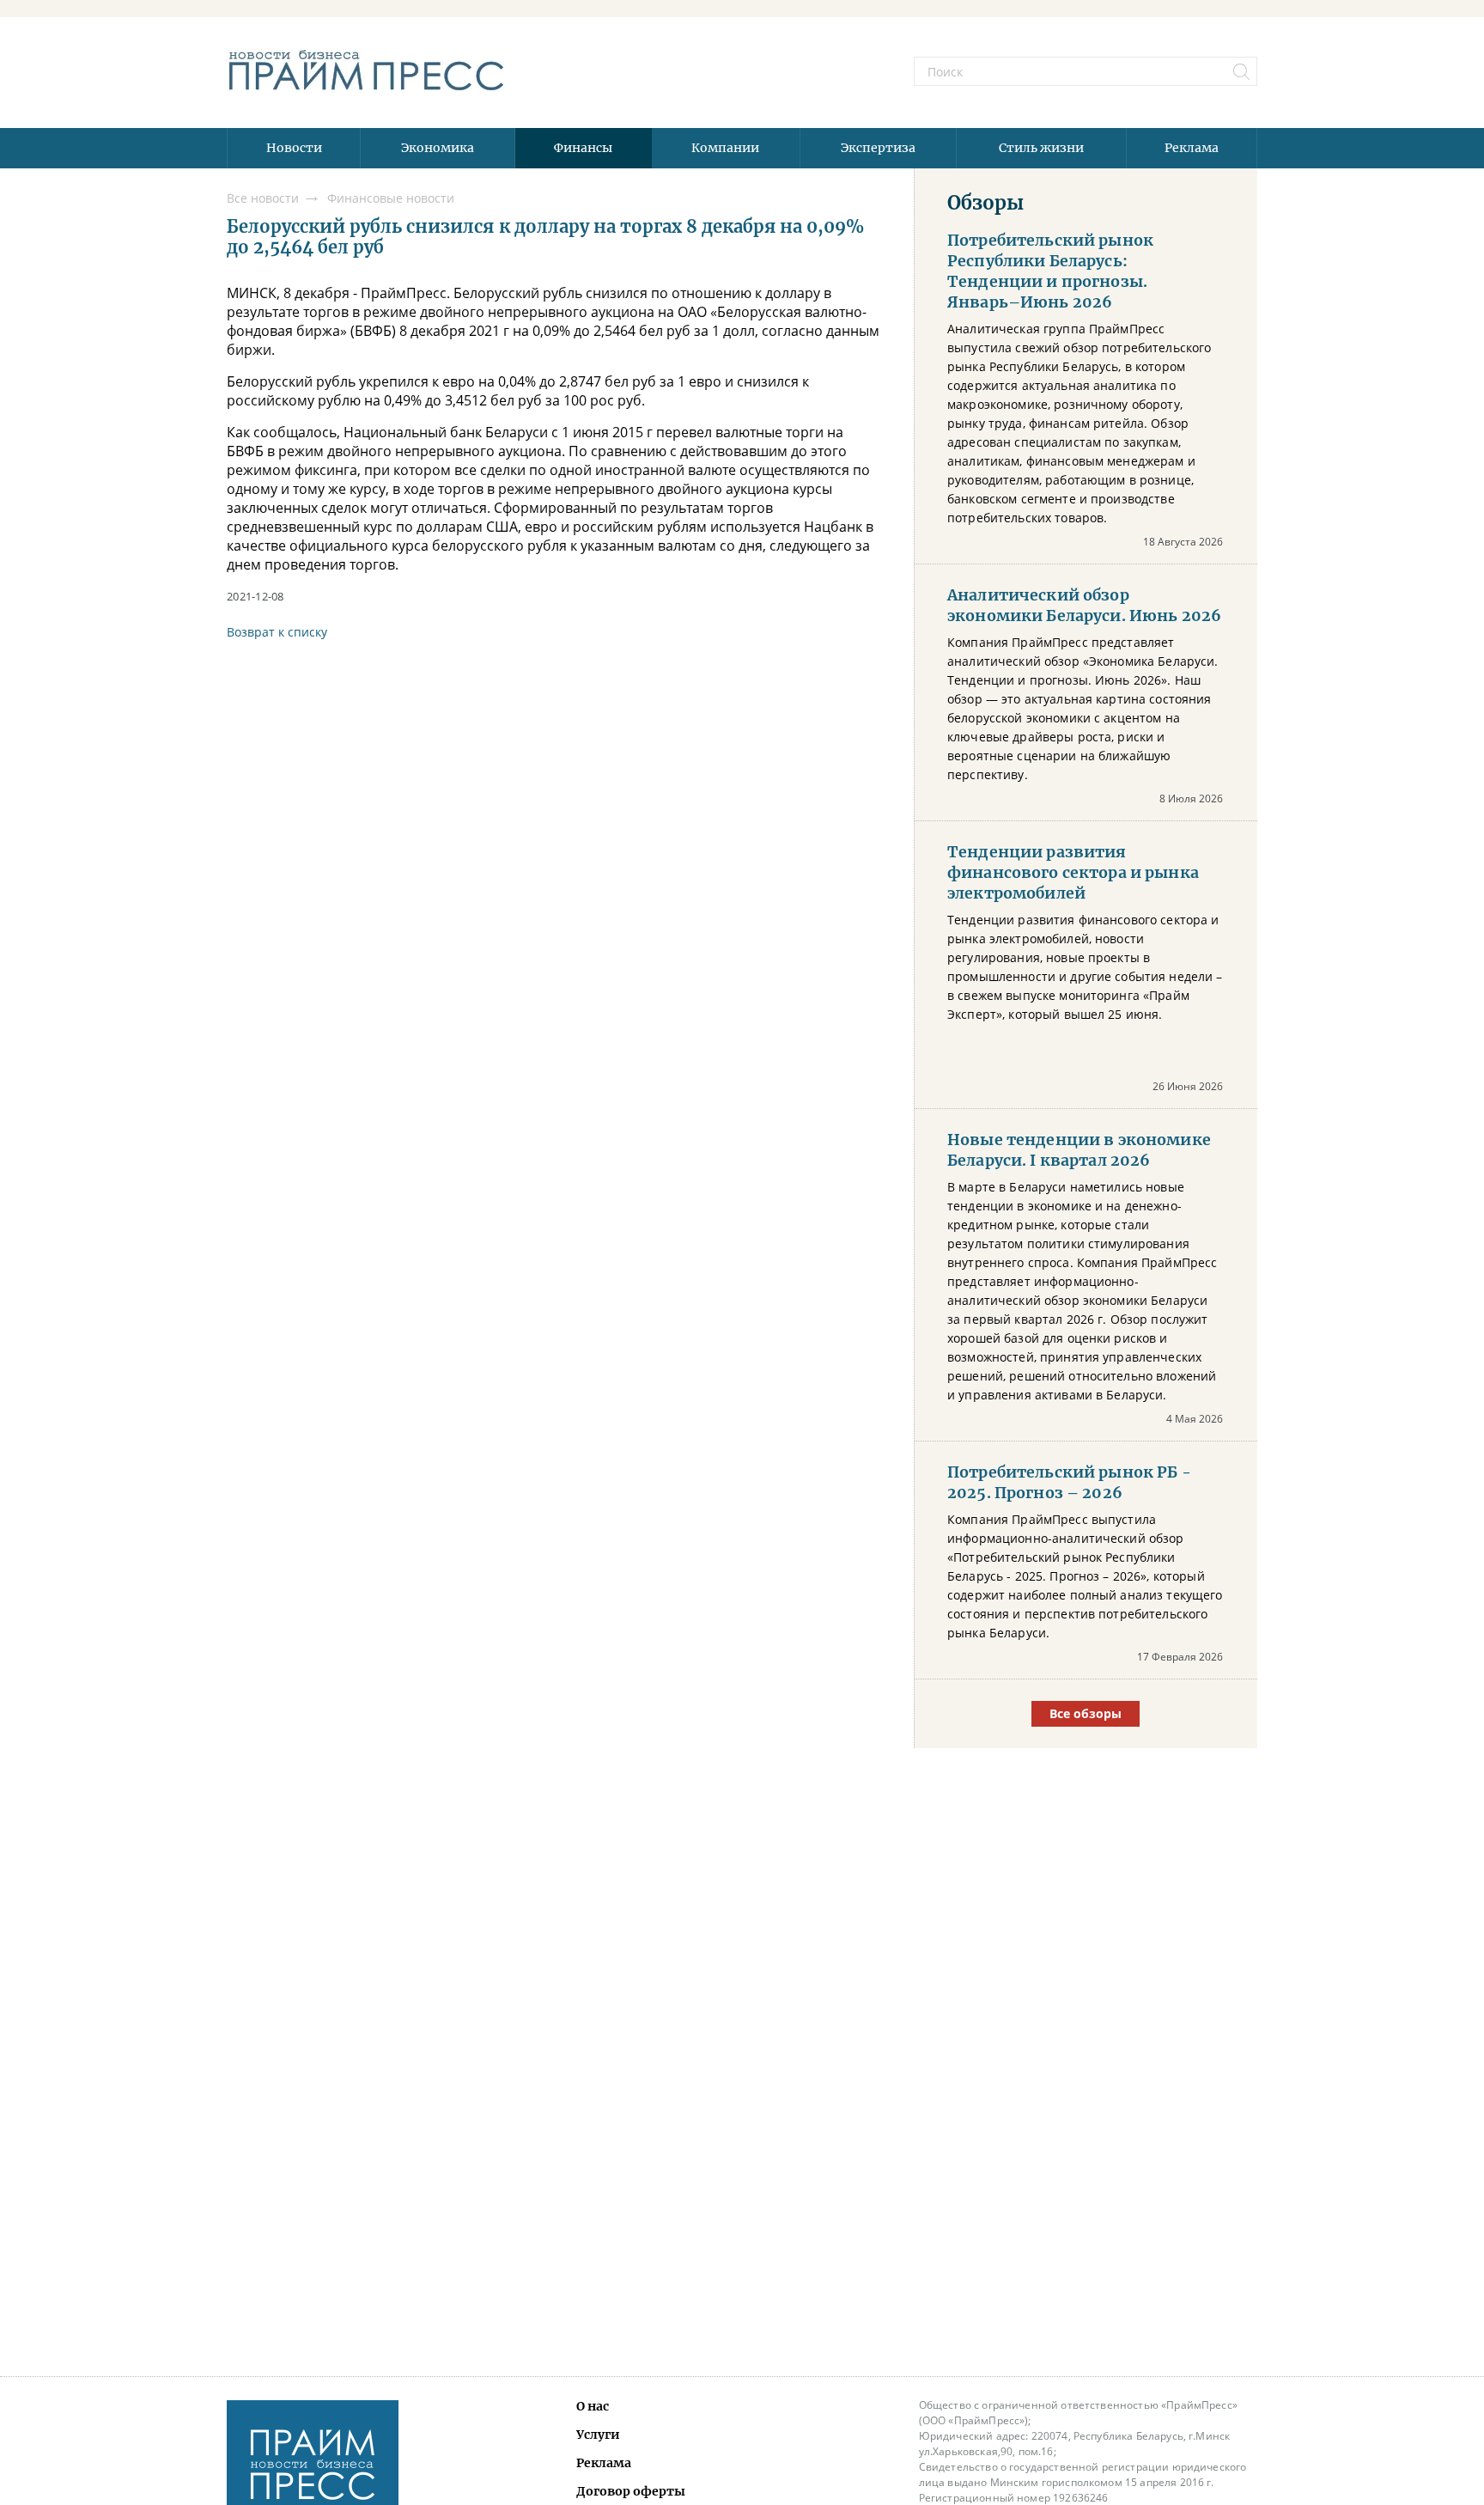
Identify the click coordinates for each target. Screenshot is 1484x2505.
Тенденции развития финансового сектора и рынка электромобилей (1073, 873)
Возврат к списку (277, 632)
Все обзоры (1086, 1713)
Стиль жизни (1041, 148)
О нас (593, 2406)
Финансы (583, 148)
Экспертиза (878, 148)
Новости (294, 148)
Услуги (598, 2435)
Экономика (438, 148)
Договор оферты (631, 2491)
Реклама (1192, 148)
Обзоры (985, 203)
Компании (725, 148)
